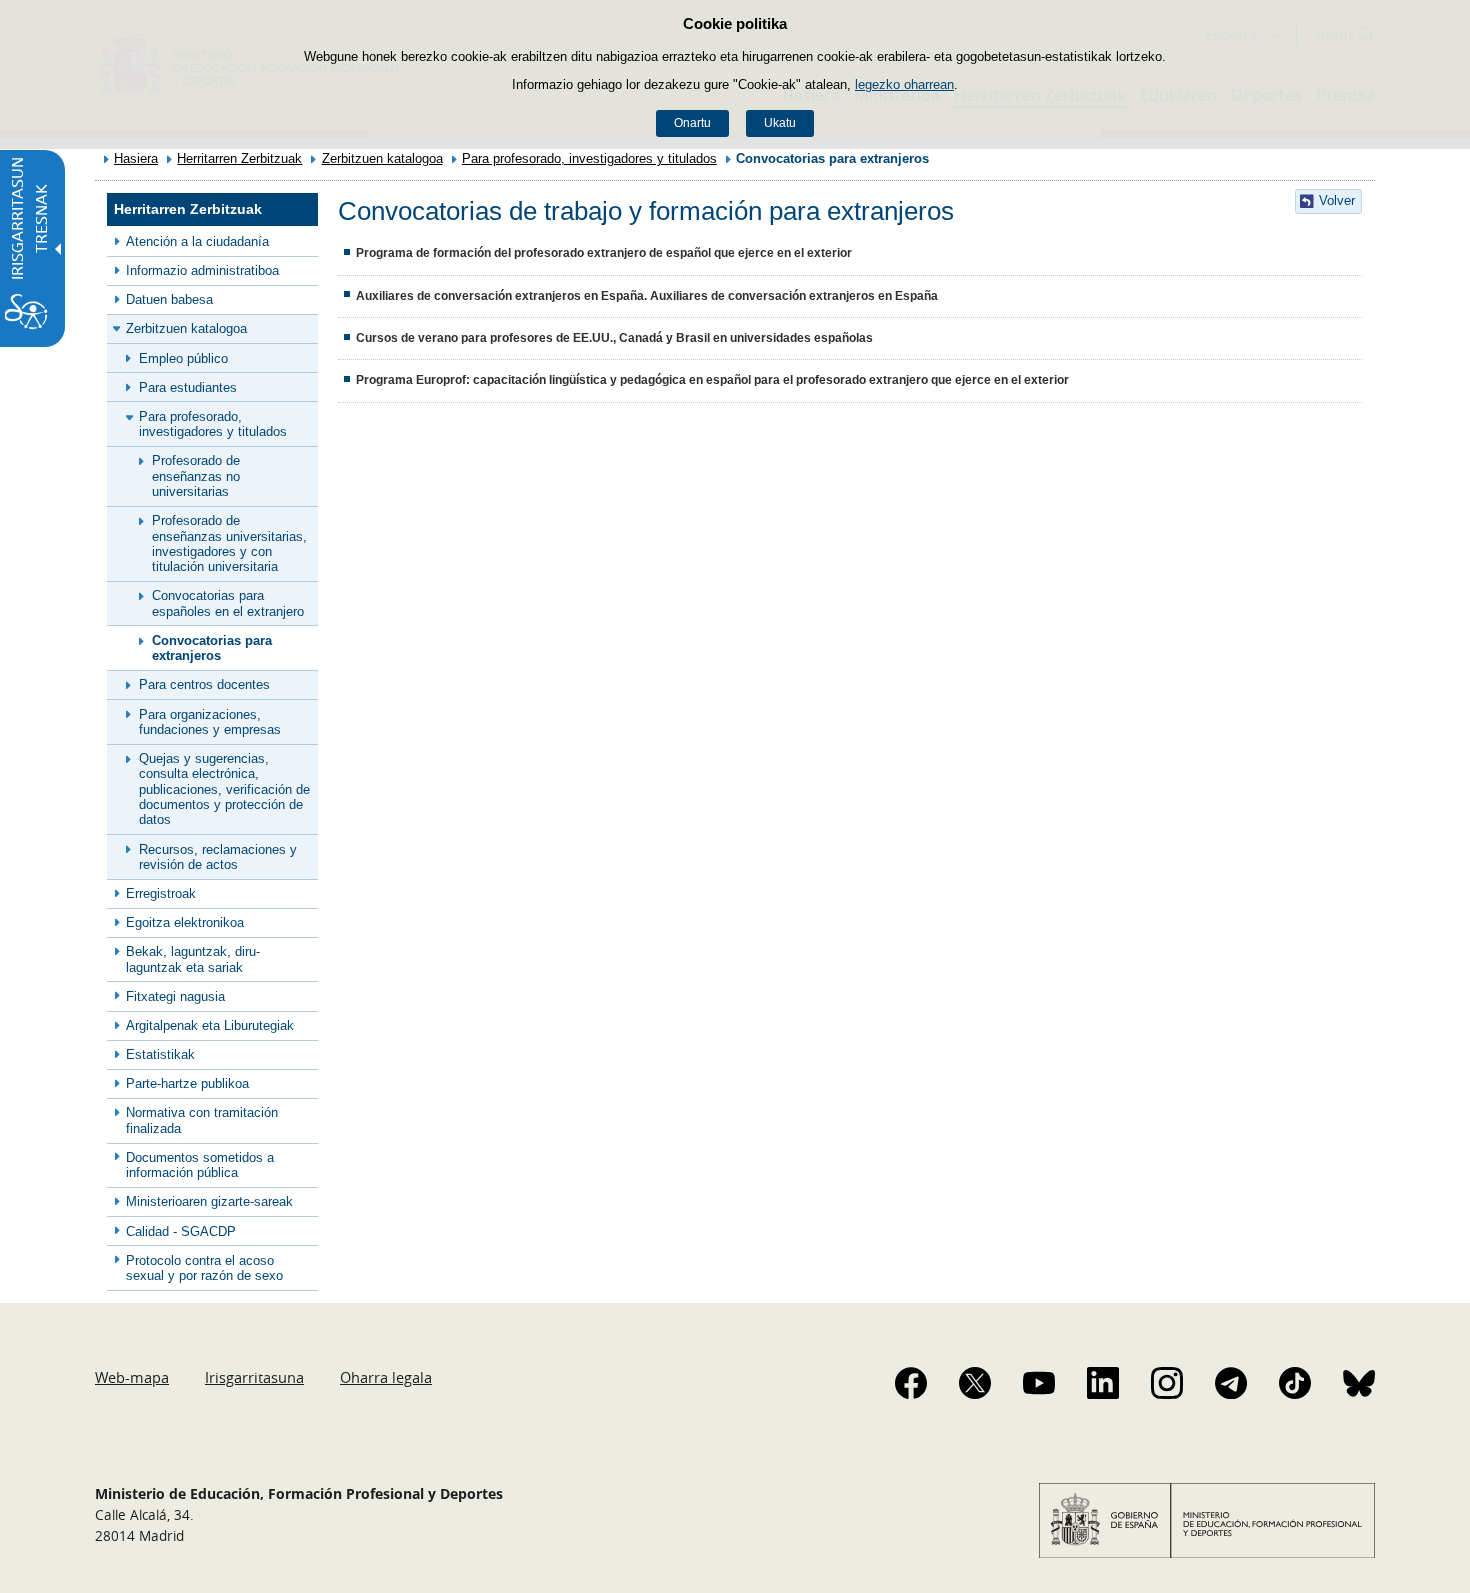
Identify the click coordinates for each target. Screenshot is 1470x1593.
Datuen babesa (169, 299)
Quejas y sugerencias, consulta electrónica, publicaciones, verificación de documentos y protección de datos (224, 789)
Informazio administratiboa (202, 270)
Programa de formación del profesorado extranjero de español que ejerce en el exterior (604, 253)
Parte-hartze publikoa (187, 1083)
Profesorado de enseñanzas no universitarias (196, 476)
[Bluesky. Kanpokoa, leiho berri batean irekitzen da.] (1359, 1383)
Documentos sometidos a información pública (200, 1165)
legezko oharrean (904, 84)
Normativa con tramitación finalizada (202, 1120)
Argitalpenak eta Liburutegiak (210, 1025)
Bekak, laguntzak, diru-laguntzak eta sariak (193, 959)
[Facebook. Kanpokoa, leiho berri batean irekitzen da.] (911, 1383)
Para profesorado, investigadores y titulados (589, 158)
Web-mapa (132, 1377)
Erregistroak (161, 893)
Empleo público (183, 358)
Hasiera (136, 158)
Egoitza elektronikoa (185, 922)
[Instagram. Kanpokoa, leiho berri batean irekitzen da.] (1167, 1383)
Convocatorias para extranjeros (212, 648)
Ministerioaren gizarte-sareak (209, 1201)
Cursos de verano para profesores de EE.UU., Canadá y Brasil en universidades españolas (614, 338)
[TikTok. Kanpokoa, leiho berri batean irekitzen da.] (1295, 1383)
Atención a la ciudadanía (197, 241)
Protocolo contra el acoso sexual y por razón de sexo (204, 1268)
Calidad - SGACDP (181, 1231)
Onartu (692, 123)
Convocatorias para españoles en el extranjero (228, 603)
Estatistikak (160, 1054)
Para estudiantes (188, 387)
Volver (1337, 200)
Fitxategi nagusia (175, 996)
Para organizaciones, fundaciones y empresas (210, 722)
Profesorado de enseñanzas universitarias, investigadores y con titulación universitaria (229, 543)
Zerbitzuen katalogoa (382, 158)
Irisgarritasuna (254, 1377)
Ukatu (780, 123)
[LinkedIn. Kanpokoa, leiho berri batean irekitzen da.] (1103, 1383)
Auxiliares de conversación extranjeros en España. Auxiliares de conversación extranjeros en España (647, 296)
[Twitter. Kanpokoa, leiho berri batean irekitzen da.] (975, 1383)
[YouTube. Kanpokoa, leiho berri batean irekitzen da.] (1039, 1383)
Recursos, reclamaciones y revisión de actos (218, 857)
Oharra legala (386, 1377)
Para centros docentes (204, 684)
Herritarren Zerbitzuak (239, 158)
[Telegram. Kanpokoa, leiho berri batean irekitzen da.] (1231, 1383)
